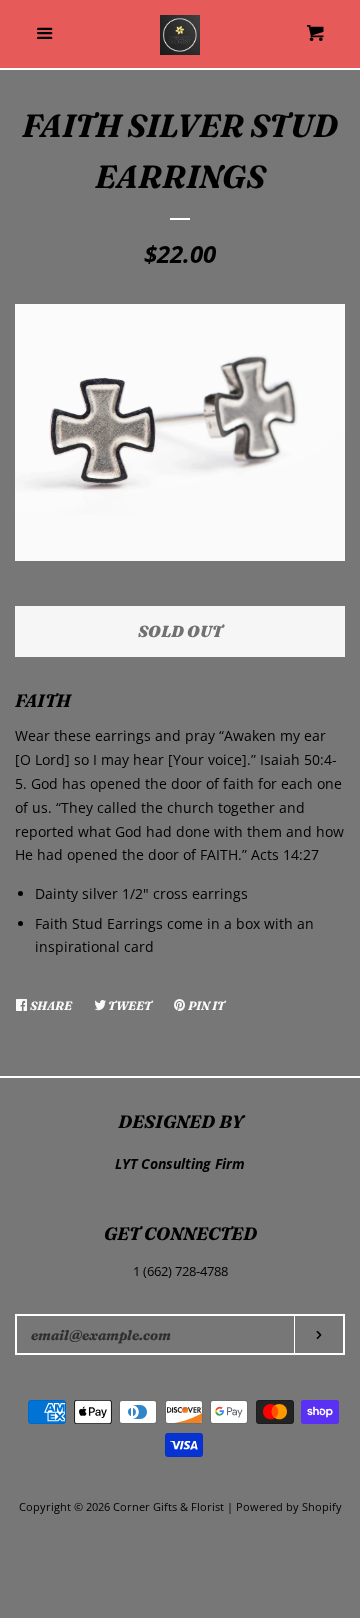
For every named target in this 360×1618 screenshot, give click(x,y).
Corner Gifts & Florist (170, 1506)
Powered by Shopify (289, 1506)
